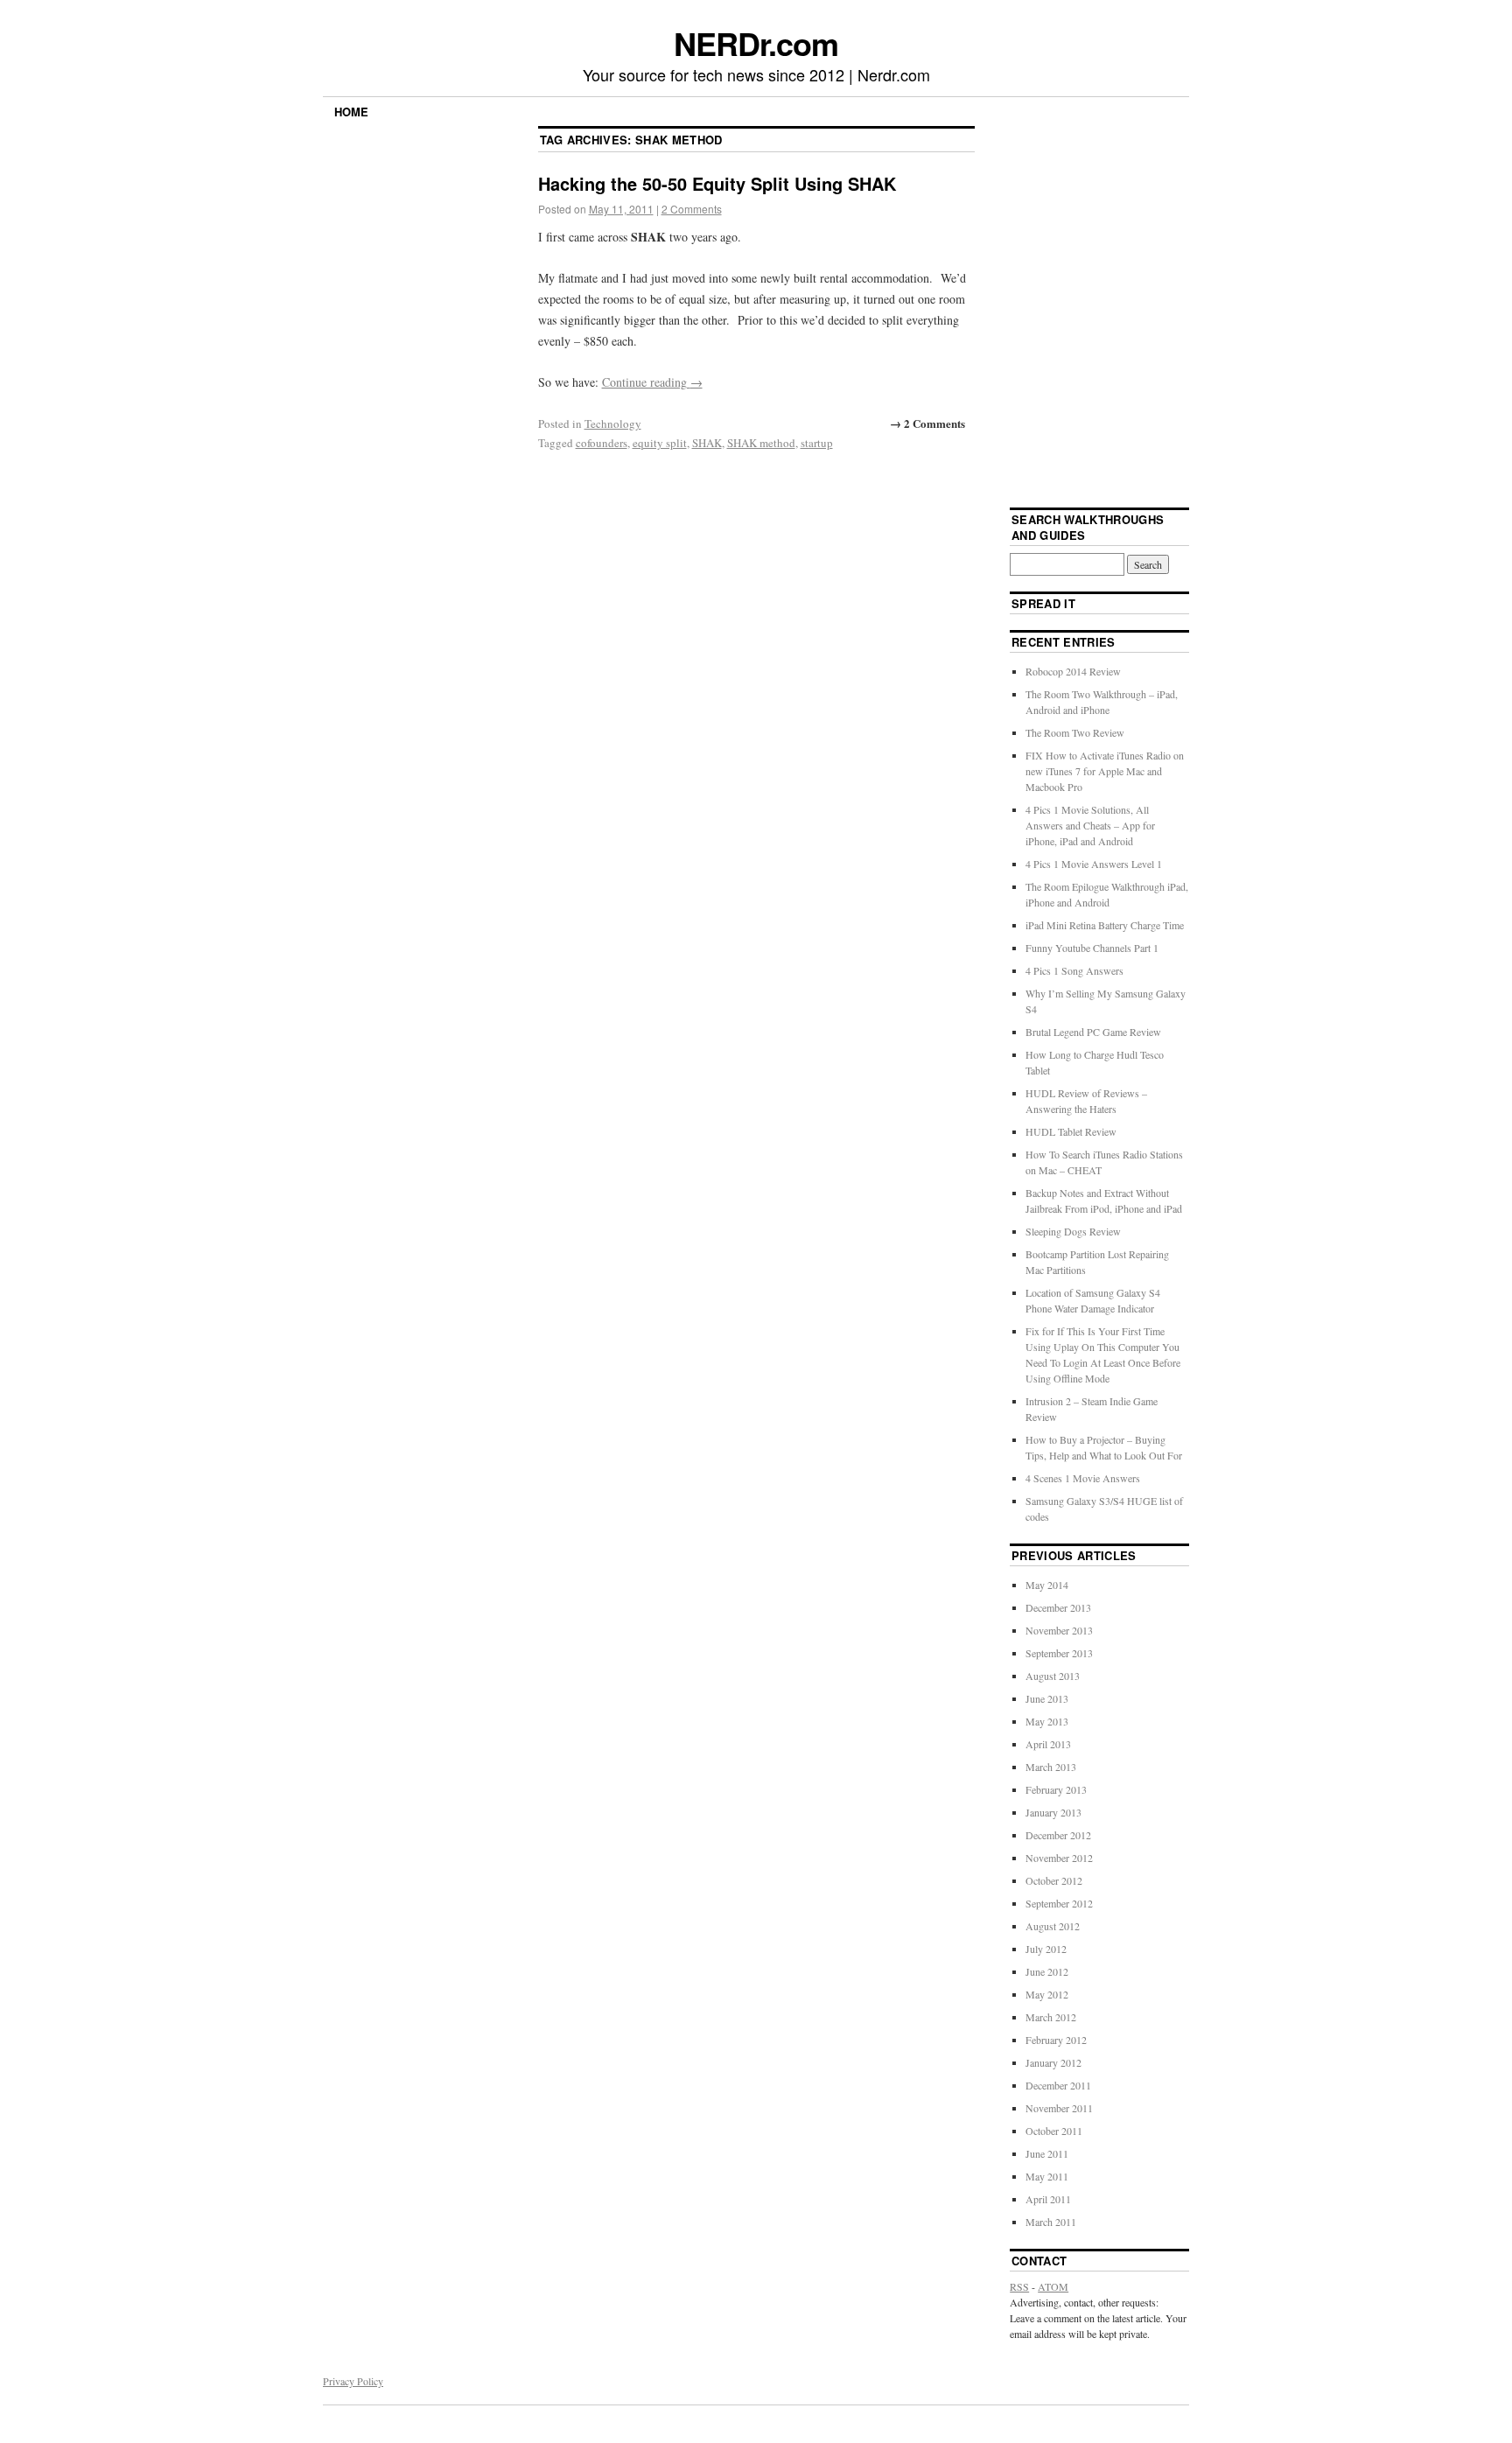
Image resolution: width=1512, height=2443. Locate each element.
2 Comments (692, 209)
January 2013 (1053, 1812)
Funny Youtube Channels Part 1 (1092, 948)
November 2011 (1059, 2108)
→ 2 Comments (927, 423)
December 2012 (1058, 1835)
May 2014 (1047, 1585)
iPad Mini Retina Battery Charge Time (1105, 925)
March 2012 (1051, 2017)
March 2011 (1051, 2222)
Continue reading (652, 382)
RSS (1019, 2286)
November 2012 (1059, 1858)
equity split (660, 443)
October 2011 (1054, 2131)
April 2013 (1048, 1744)
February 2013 (1056, 1789)
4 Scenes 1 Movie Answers (1083, 1478)
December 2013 (1058, 1607)
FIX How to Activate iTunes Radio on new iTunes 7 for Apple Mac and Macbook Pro (1105, 771)
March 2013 (1051, 1767)
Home (351, 112)
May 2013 (1047, 1721)
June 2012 (1047, 1971)
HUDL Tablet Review (1071, 1131)
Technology (613, 423)
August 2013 (1053, 1676)
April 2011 (1048, 2199)
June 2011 (1047, 2153)
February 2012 (1056, 2040)
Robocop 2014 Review (1073, 671)
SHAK (707, 443)
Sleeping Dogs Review (1073, 1231)
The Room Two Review (1075, 732)
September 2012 (1059, 1903)
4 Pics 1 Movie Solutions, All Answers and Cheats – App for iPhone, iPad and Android (1090, 825)
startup (817, 443)
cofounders (602, 443)
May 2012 (1047, 1994)
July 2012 (1046, 1949)
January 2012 (1053, 2062)
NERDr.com (756, 43)
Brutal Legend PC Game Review (1093, 1032)
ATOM (1053, 2286)
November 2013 (1059, 1630)
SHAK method (761, 443)
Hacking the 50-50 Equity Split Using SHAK (717, 183)
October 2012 (1054, 1880)
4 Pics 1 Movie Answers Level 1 (1094, 864)
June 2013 (1047, 1698)
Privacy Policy (353, 2381)
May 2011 (1047, 2176)
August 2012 (1053, 1926)
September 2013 (1059, 1653)
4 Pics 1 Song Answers (1074, 970)
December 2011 (1058, 2085)
